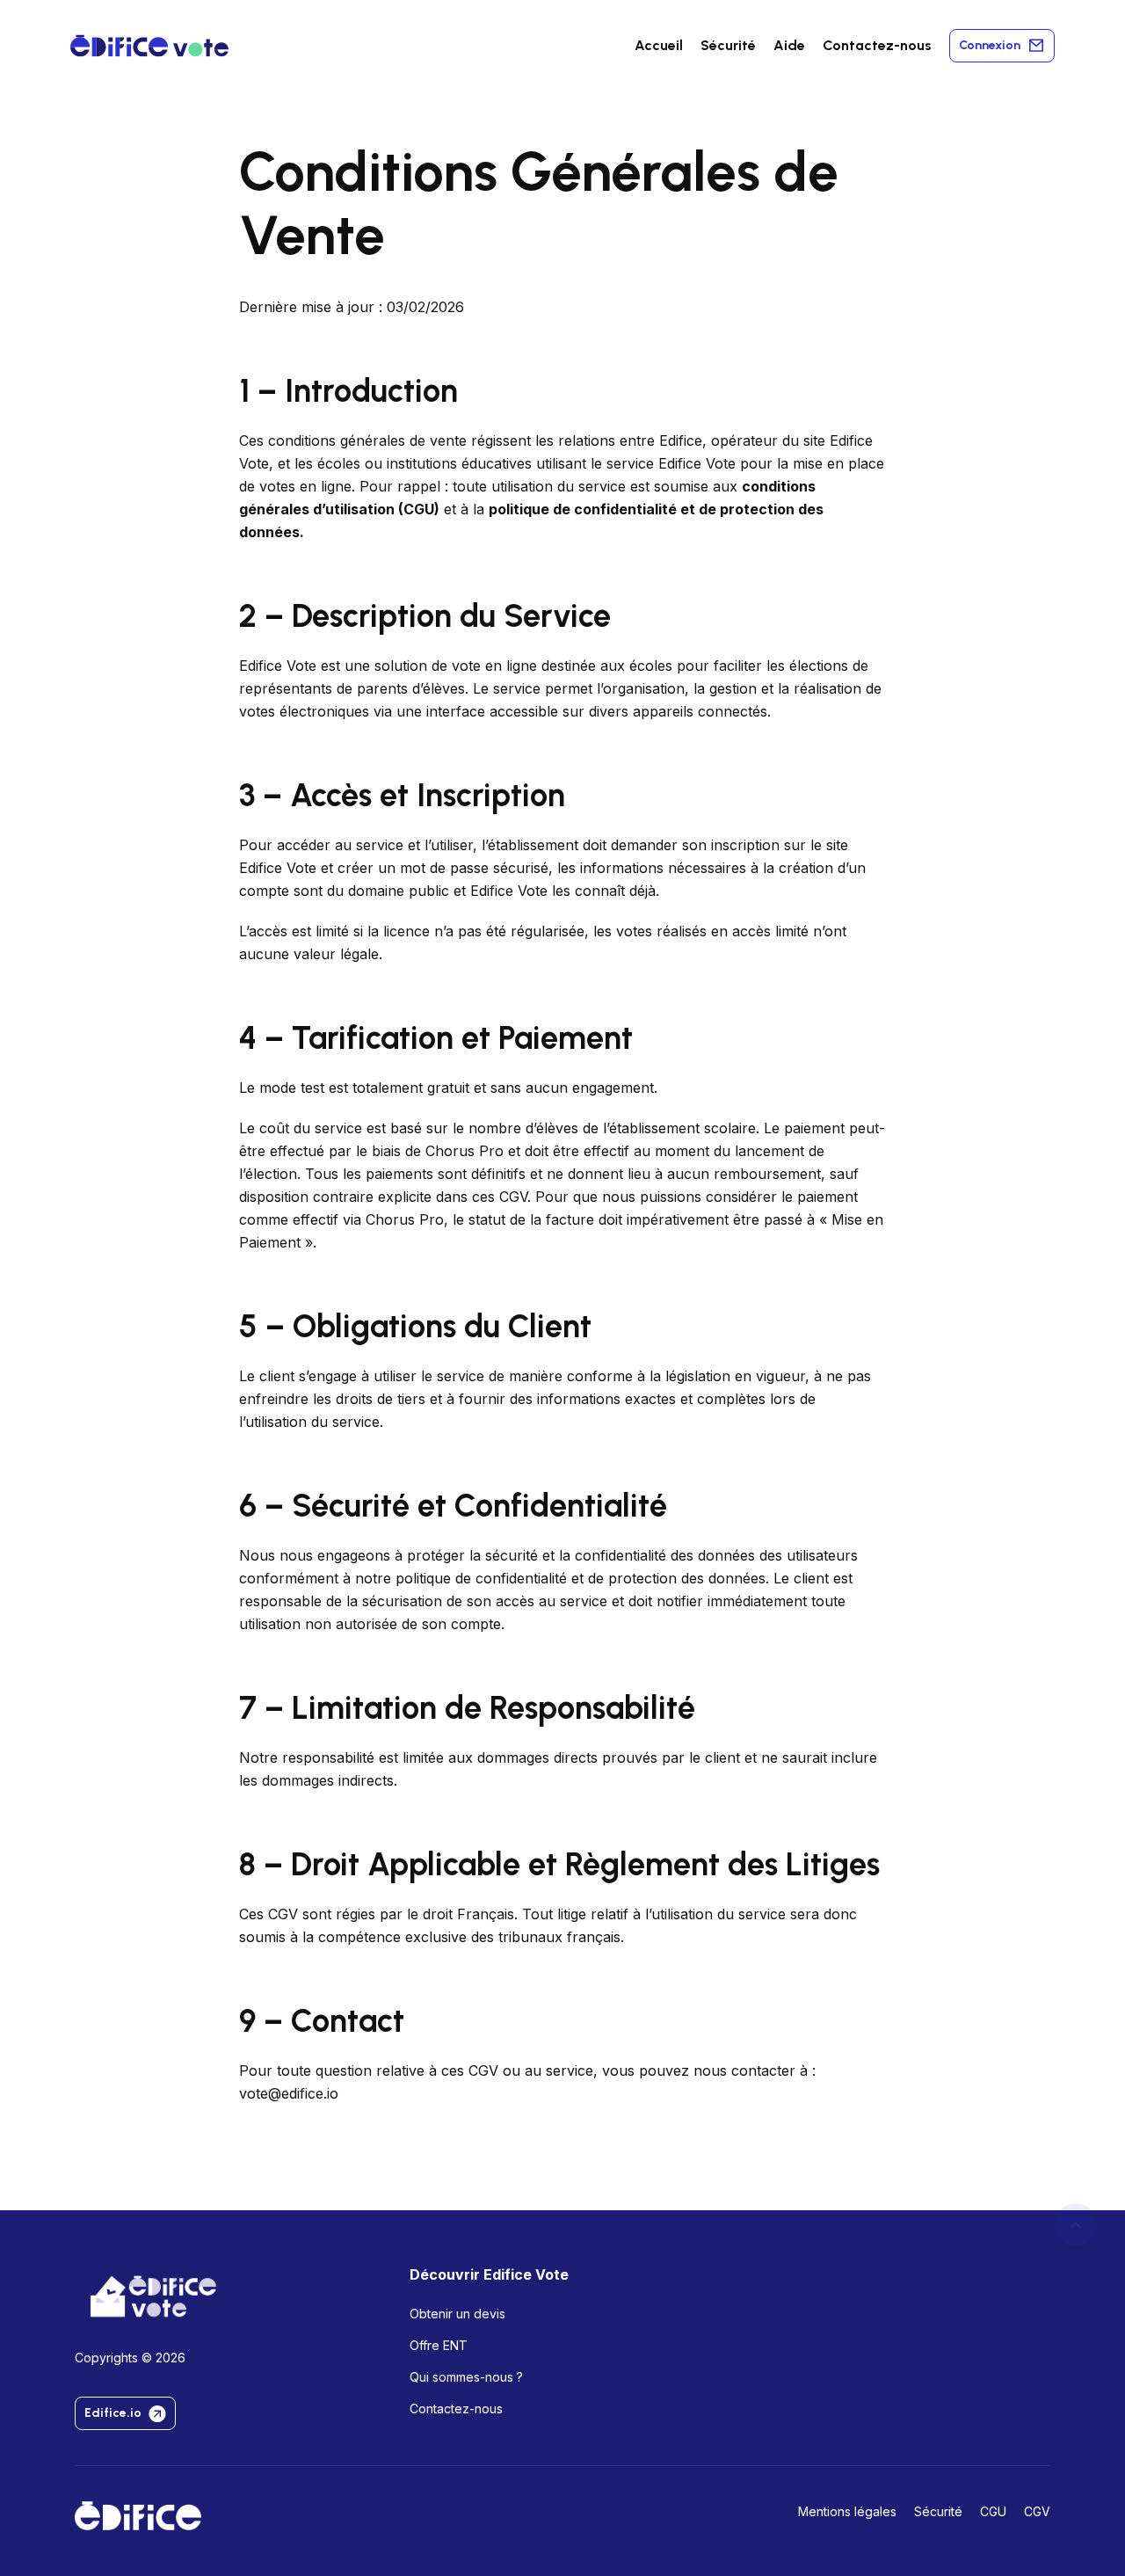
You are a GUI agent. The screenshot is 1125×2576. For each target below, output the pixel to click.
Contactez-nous (877, 45)
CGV (1037, 2511)
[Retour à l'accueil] (138, 2515)
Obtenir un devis (457, 2314)
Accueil (659, 45)
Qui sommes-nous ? (466, 2377)
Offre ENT (439, 2345)
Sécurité (728, 45)
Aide (789, 45)
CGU (419, 509)
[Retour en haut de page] (1076, 2224)
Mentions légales (847, 2511)
